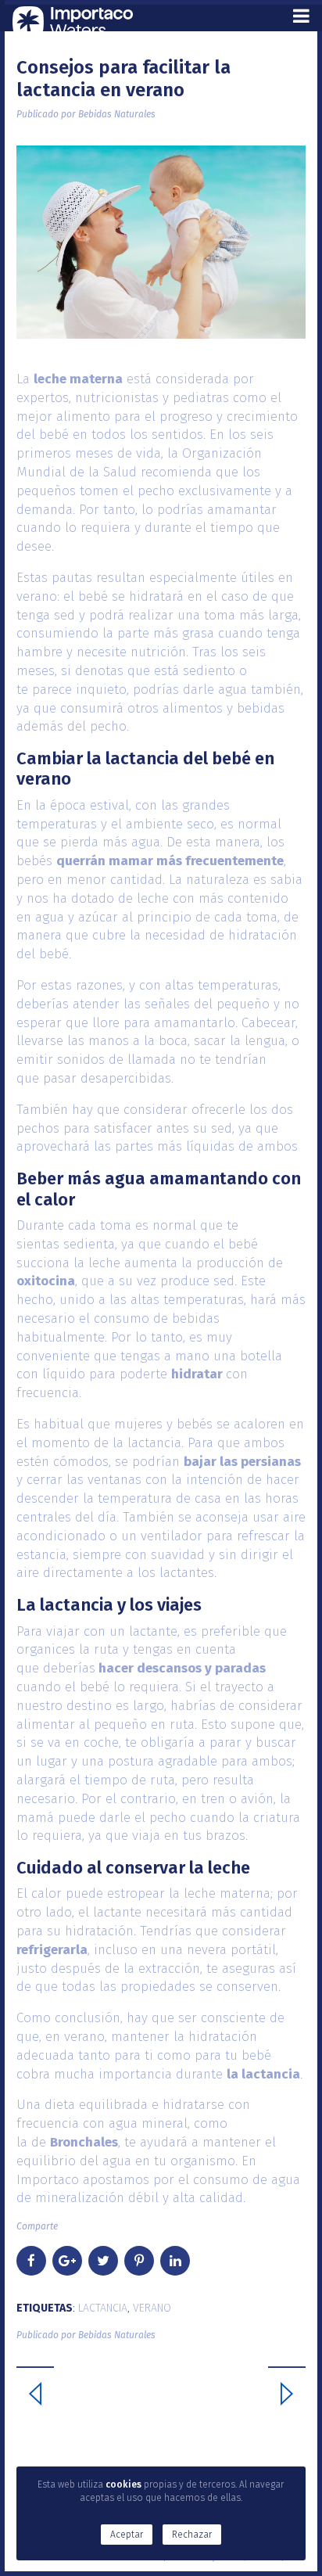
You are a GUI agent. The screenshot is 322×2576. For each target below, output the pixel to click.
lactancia (103, 2308)
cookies (123, 2484)
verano (152, 2308)
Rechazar (192, 2535)
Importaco (48, 2180)
